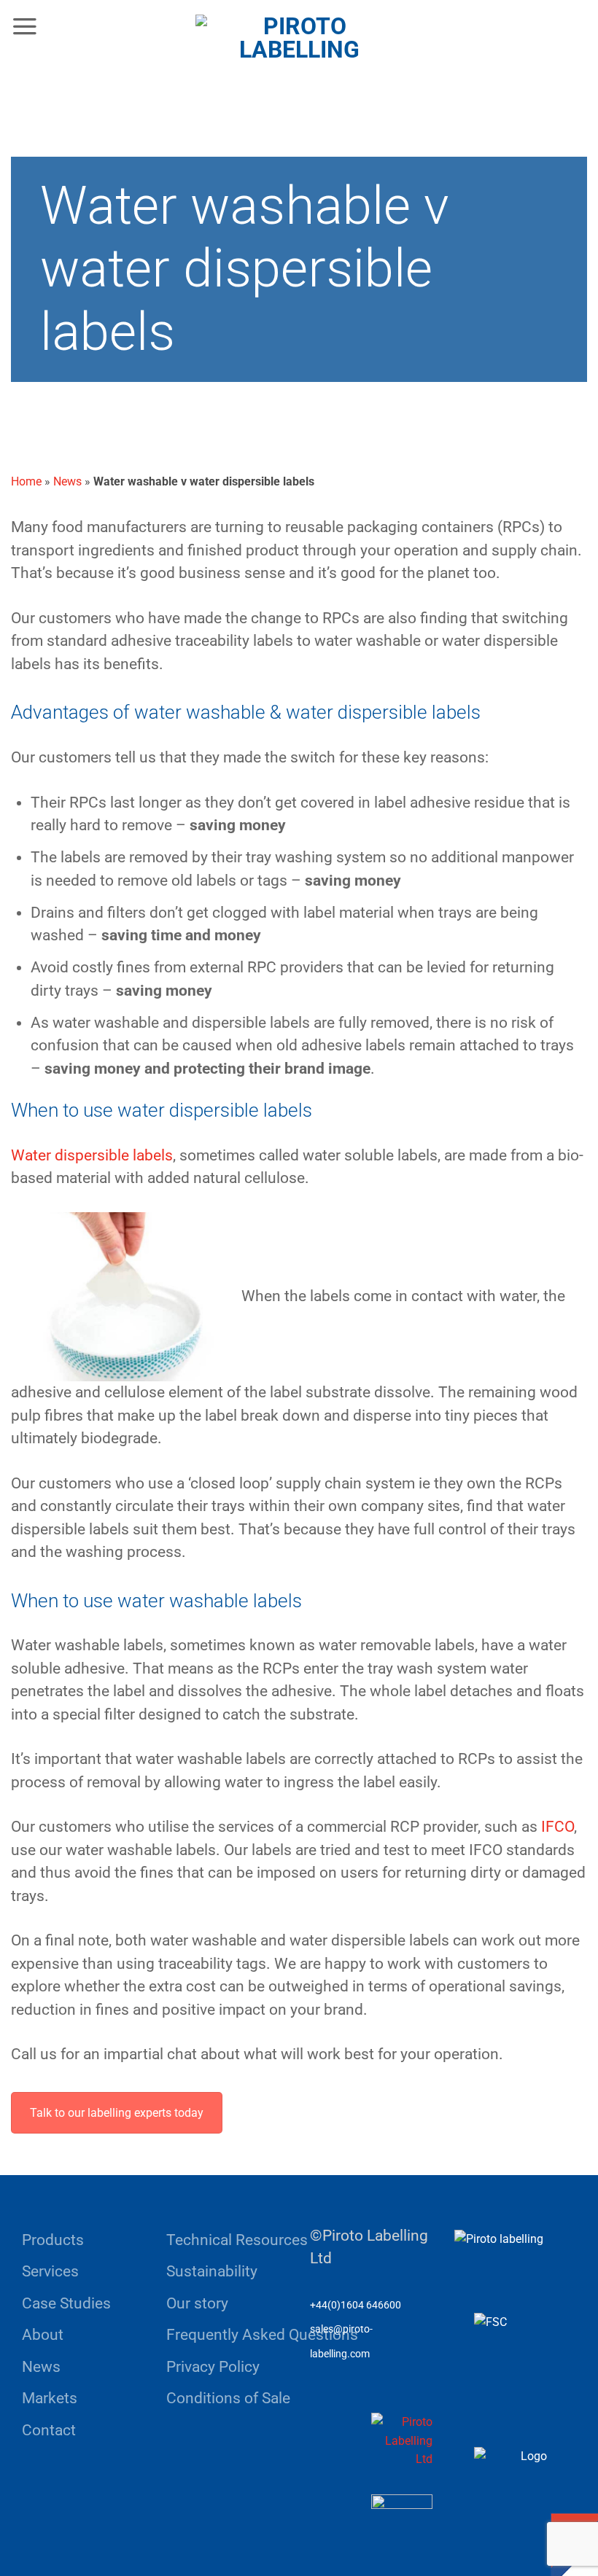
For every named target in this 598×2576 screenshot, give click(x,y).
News (67, 481)
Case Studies (66, 2303)
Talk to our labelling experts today (117, 2113)
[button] (25, 26)
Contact (49, 2430)
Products (53, 2240)
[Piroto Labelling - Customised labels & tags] (299, 54)
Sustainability (212, 2271)
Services (50, 2271)
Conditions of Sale (228, 2398)
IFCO (558, 1827)
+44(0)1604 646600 (356, 2305)
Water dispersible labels (92, 1155)
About (43, 2335)
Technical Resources (237, 2240)
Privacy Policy (213, 2367)
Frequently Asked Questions (262, 2335)
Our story (197, 2303)
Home (26, 481)
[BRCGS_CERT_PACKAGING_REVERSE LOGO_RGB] (402, 2441)
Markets (50, 2398)
